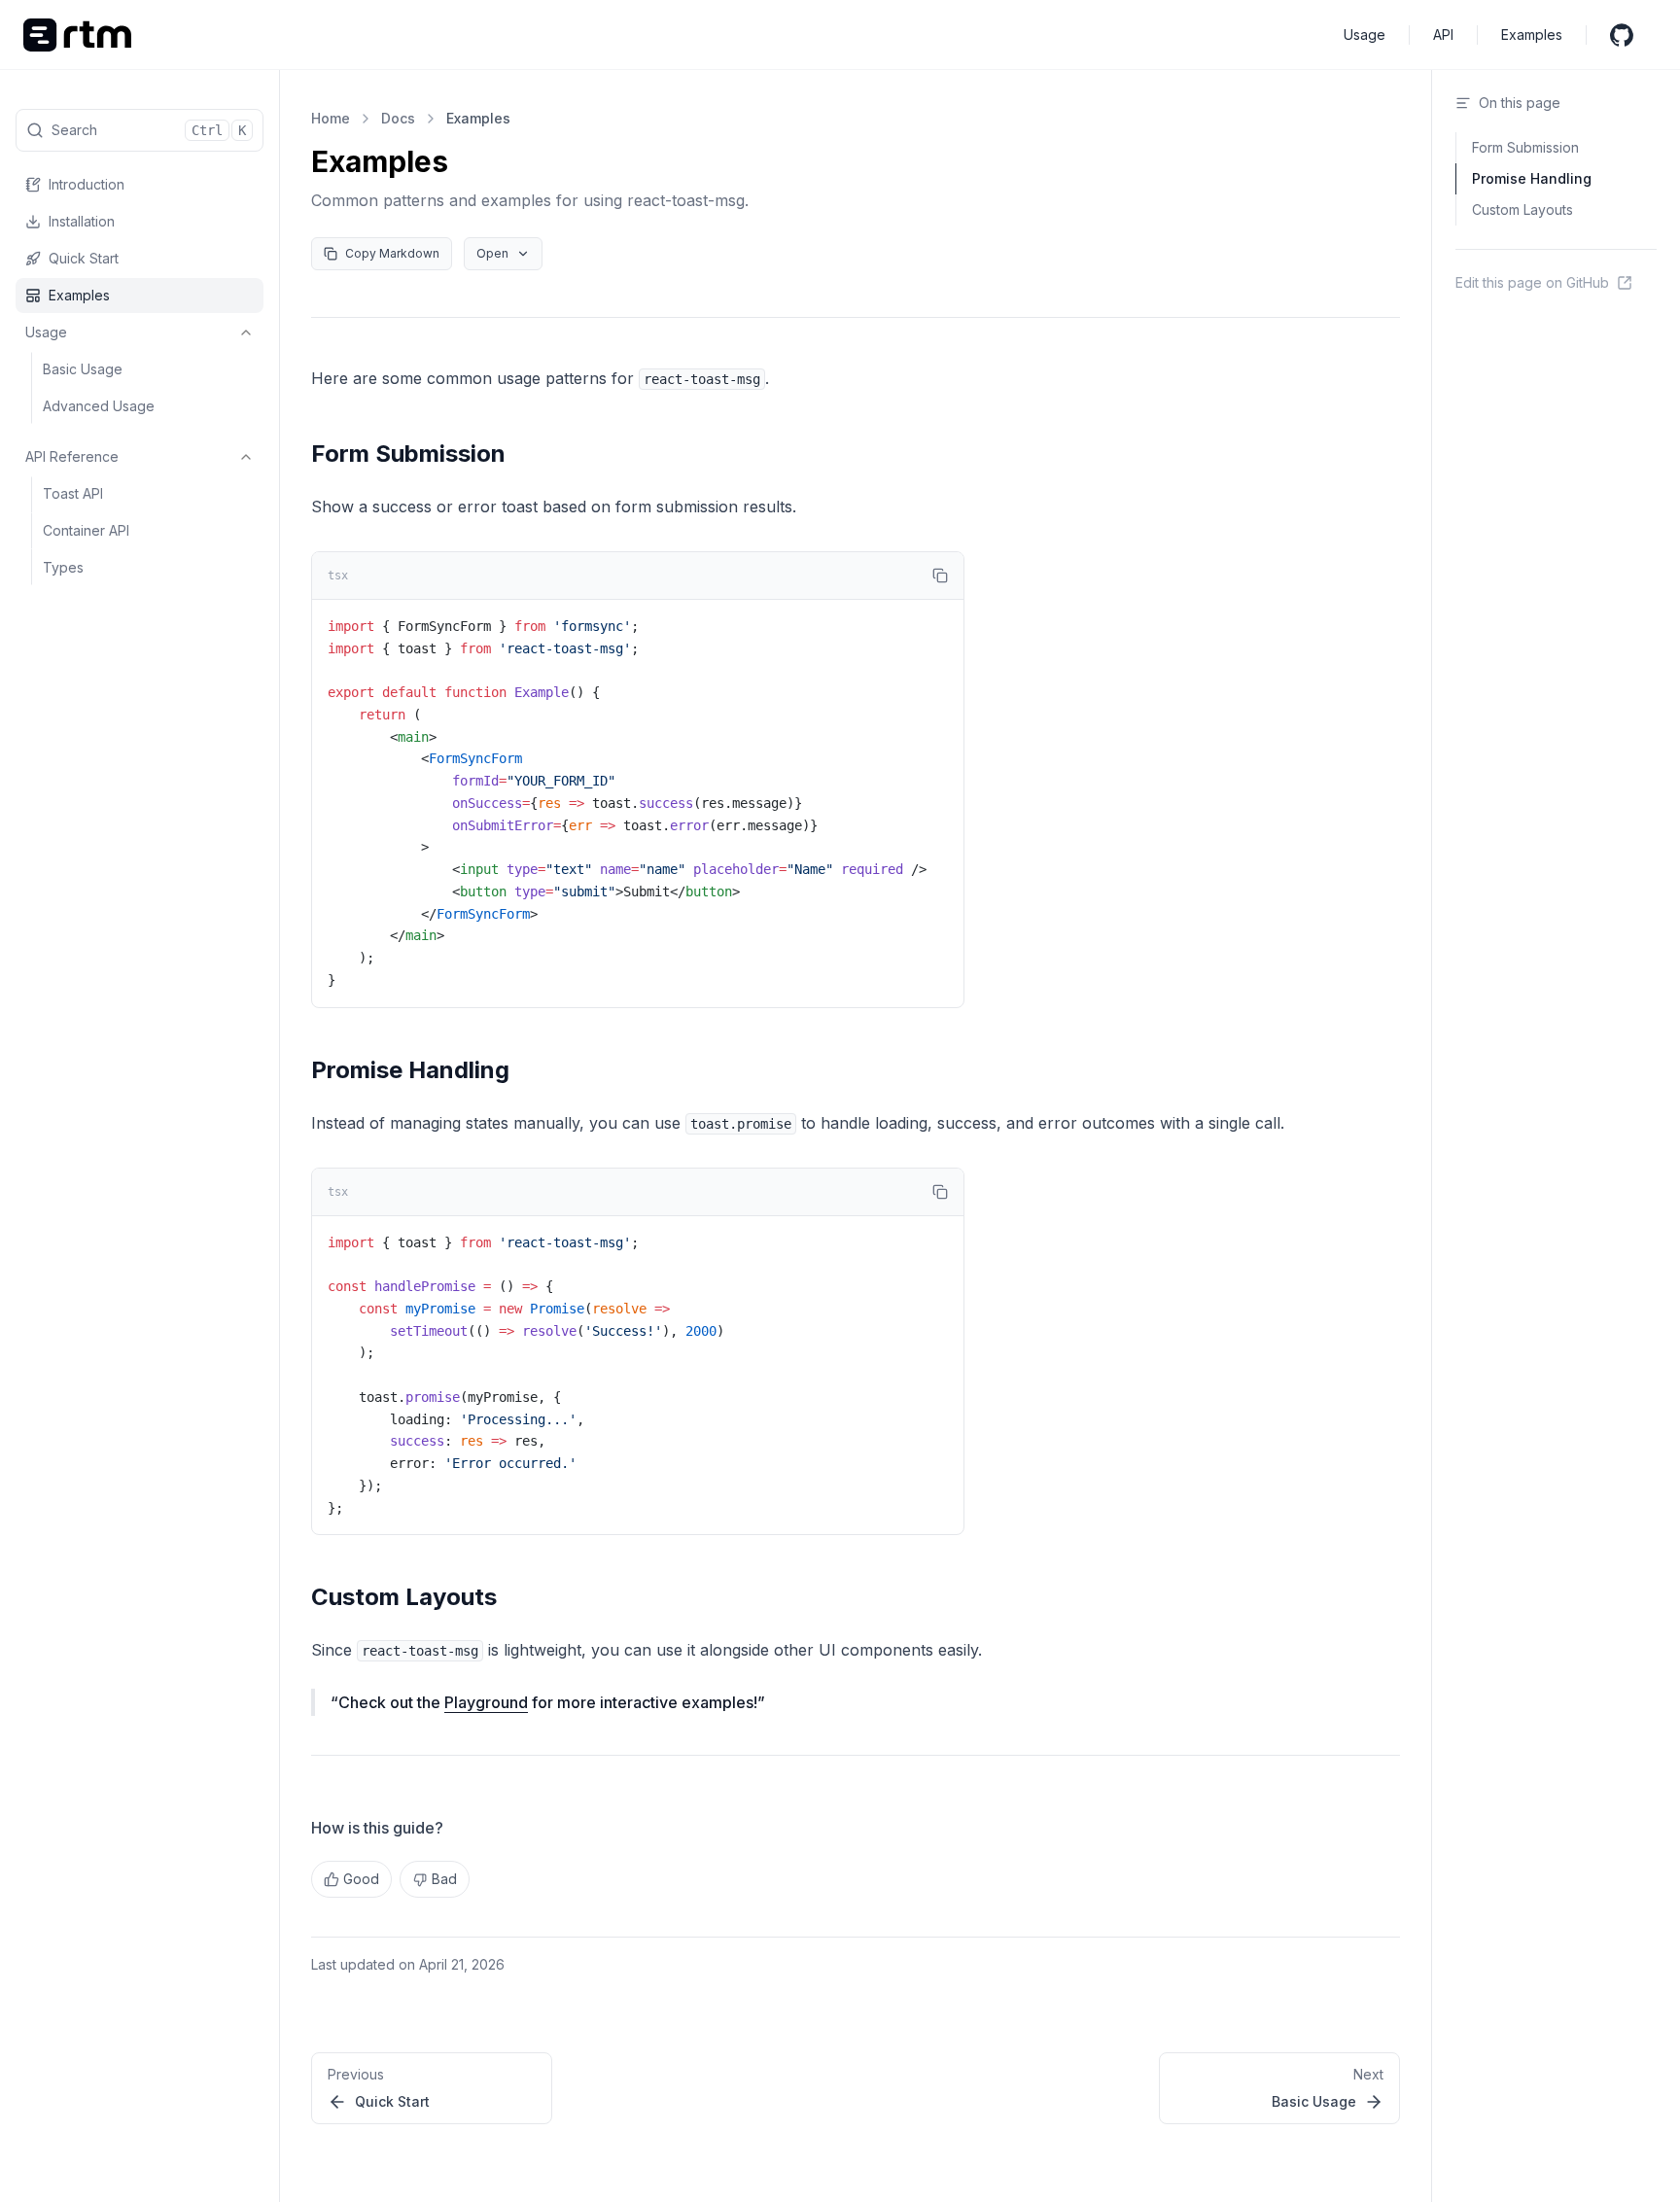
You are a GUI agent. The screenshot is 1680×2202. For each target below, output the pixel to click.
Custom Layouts (404, 1597)
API (1443, 35)
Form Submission (408, 454)
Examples (1532, 35)
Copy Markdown (392, 253)
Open (492, 253)
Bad (444, 1879)
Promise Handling (410, 1070)
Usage (1365, 35)
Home (331, 118)
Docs (398, 118)
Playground (486, 1702)
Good (361, 1879)
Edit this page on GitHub (1532, 282)
